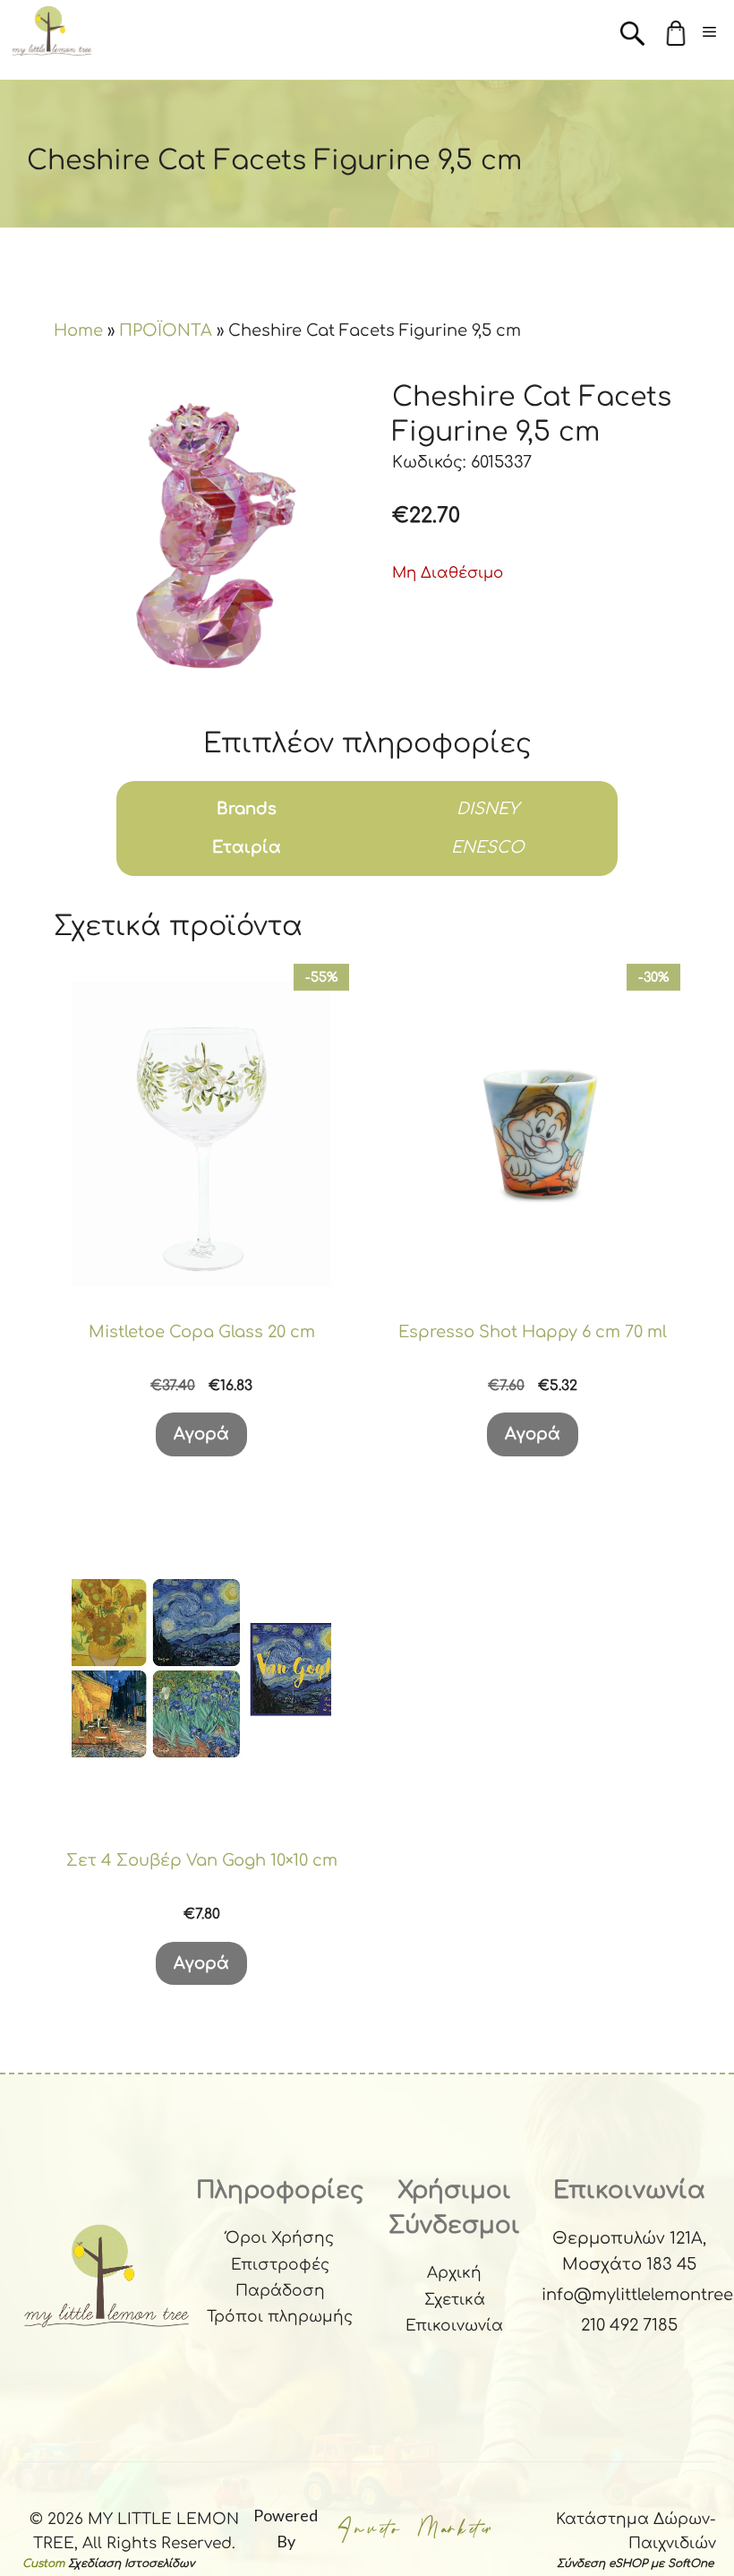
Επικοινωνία (454, 2326)
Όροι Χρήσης (280, 2238)
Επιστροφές (280, 2265)
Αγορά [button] (201, 1434)
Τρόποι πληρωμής (280, 2317)
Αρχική (454, 2273)
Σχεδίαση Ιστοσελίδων (131, 2563)
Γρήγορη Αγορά (201, 1270)
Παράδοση (280, 2291)
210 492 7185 (629, 2325)
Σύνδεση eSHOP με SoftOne (635, 2563)
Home (78, 331)
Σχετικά (455, 2300)
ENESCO (488, 847)
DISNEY (488, 809)
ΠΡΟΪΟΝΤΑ (166, 331)
